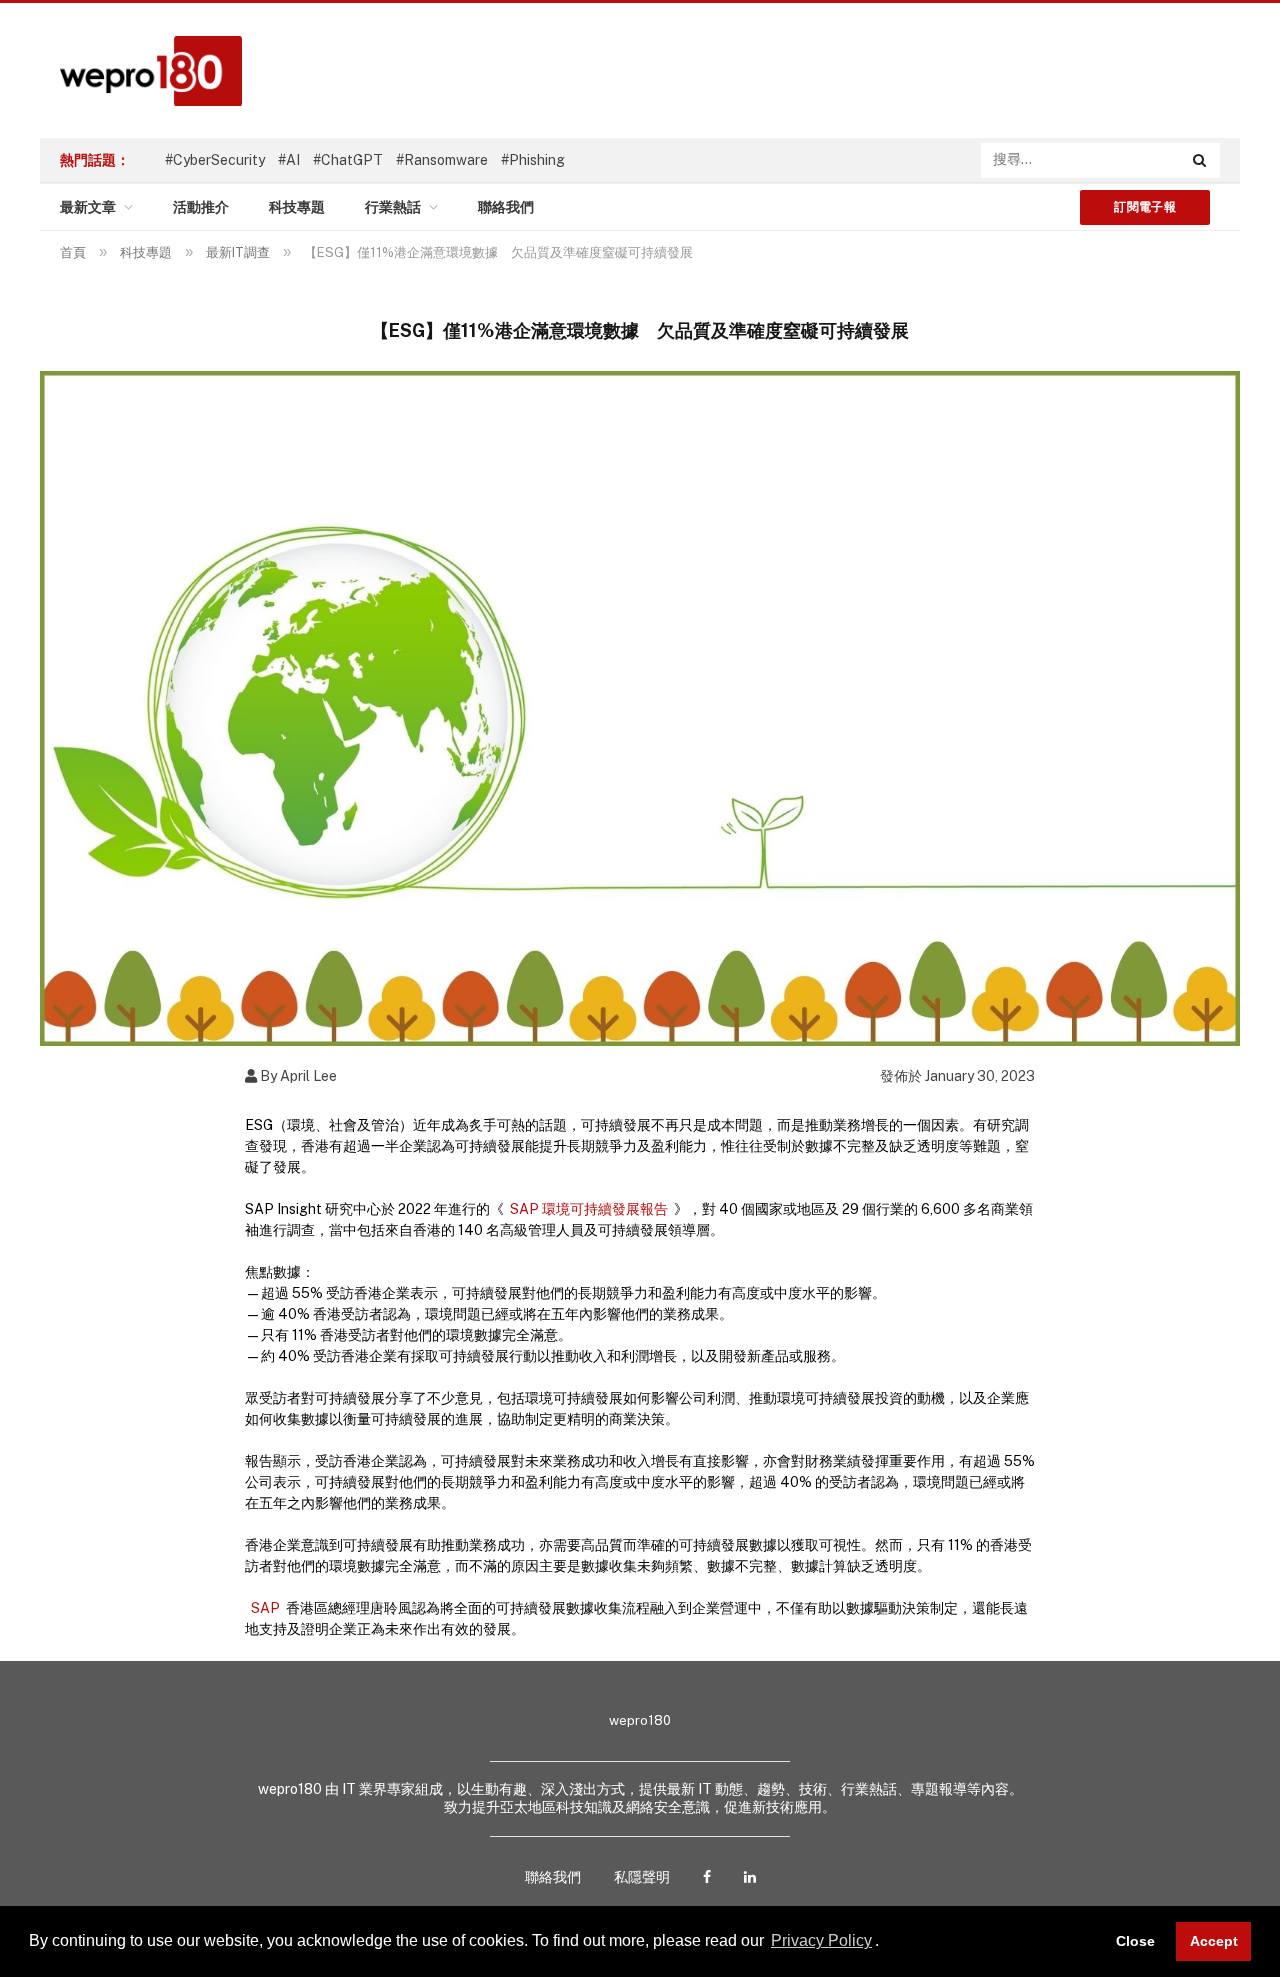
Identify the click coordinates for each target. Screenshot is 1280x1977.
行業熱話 (393, 207)
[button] (886, 1943)
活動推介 (201, 207)
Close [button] (1135, 1941)
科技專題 (297, 207)
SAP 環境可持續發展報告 (589, 1209)
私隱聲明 (642, 1877)
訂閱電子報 (1145, 207)
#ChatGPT (348, 160)
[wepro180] (141, 71)
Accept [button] (1214, 1941)
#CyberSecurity (215, 160)
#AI (289, 160)
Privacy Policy (821, 1940)
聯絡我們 (506, 207)
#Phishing (533, 160)
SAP (265, 1608)
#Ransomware (442, 160)
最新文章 (88, 207)
